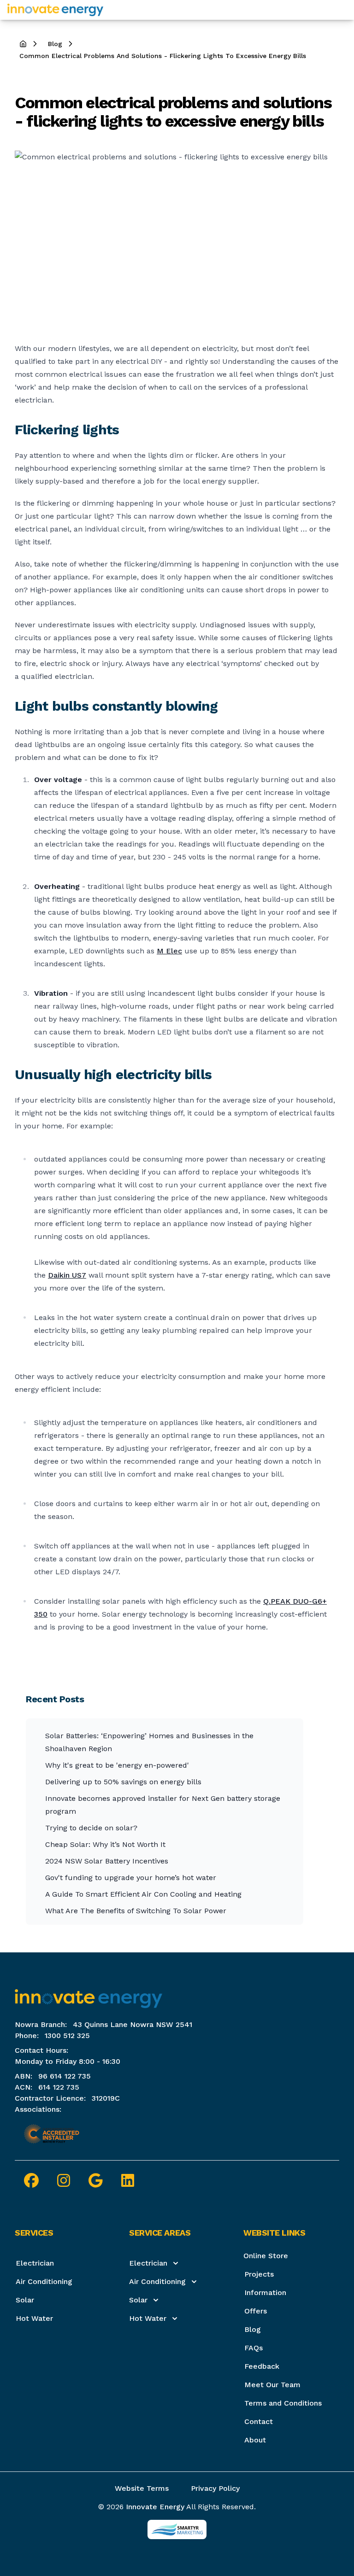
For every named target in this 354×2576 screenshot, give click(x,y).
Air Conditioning (44, 2281)
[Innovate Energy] (177, 1995)
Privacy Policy (215, 2488)
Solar (25, 2300)
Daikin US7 (67, 1275)
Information (265, 2293)
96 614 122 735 (65, 2076)
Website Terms (142, 2488)
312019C (106, 2098)
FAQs (254, 2348)
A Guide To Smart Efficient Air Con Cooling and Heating (143, 1894)
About (255, 2440)
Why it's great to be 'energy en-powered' (117, 1765)
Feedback (262, 2366)
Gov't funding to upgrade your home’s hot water (131, 1878)
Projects (259, 2274)
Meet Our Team (272, 2385)
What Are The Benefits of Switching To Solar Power (136, 1911)
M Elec (169, 951)
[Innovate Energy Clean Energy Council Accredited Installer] (52, 2134)
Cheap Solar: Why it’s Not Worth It (105, 1844)
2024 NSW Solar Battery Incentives (107, 1861)
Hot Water (34, 2318)
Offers (256, 2311)
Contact (259, 2421)
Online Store (266, 2256)
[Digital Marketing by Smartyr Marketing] (177, 2529)
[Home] (55, 10)
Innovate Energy (155, 2507)
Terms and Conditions (283, 2403)
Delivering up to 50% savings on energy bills (123, 1782)
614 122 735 (59, 2087)
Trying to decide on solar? (91, 1828)
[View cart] (334, 10)
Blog (253, 2329)
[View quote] (341, 10)
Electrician (35, 2263)
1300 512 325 (67, 2036)
